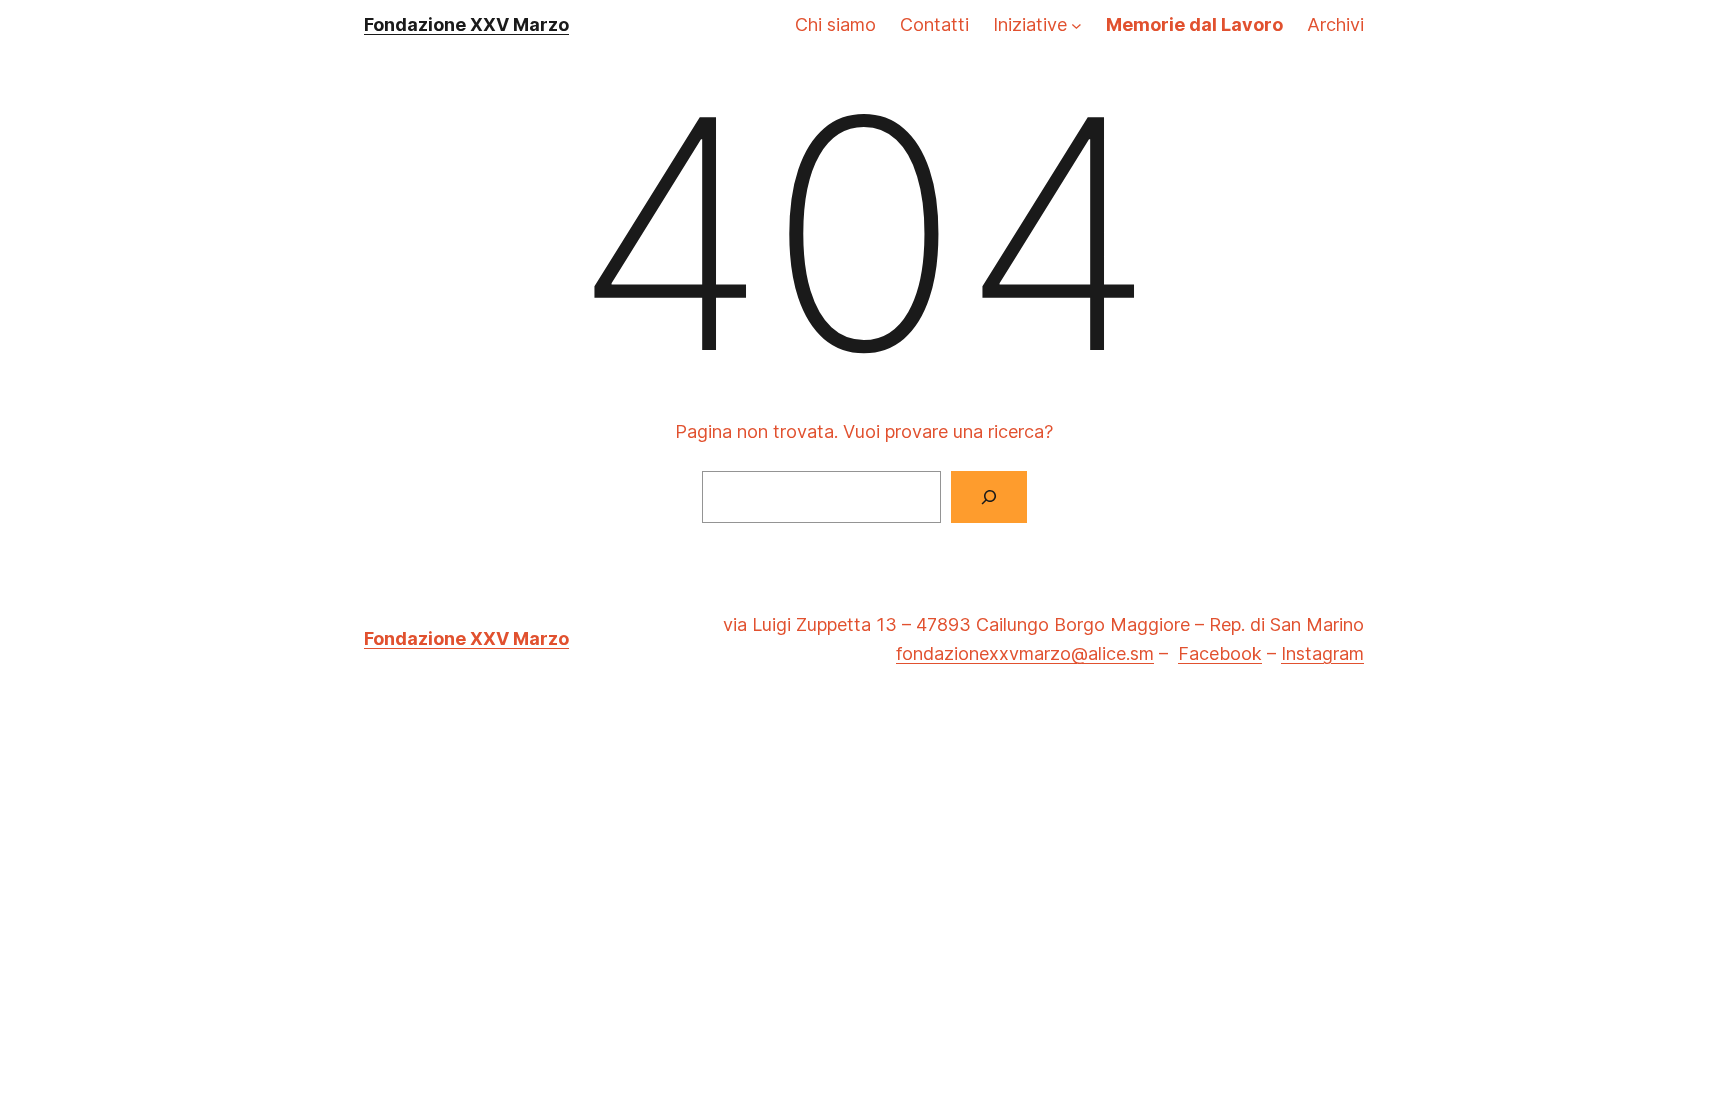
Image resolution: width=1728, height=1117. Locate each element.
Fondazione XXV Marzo (466, 24)
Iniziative (1030, 24)
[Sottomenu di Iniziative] (1076, 25)
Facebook (1220, 653)
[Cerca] (989, 497)
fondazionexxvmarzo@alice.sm (1025, 653)
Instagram (1322, 653)
